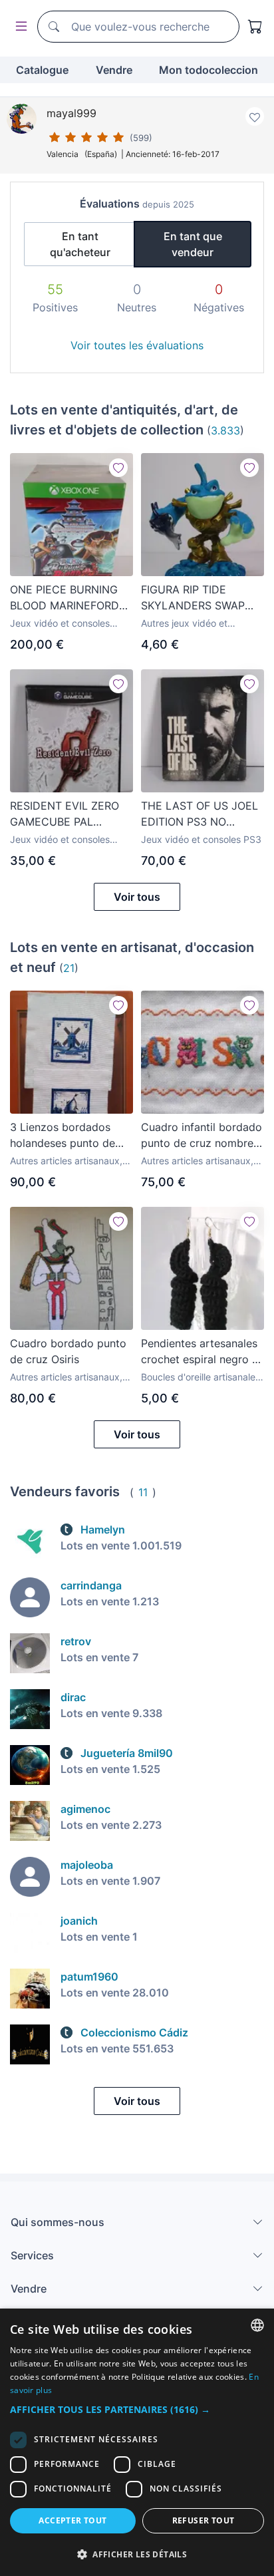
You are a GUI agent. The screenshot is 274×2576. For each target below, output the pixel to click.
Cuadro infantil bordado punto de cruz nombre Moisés (202, 1136)
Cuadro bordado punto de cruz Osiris (68, 1351)
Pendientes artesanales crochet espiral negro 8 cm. (200, 1352)
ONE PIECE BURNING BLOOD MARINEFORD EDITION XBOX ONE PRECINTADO (65, 598)
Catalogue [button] (42, 70)
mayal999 (71, 113)
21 (69, 968)
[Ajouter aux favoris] (255, 116)
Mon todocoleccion (208, 70)
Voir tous (137, 897)
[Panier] (255, 27)
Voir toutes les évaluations (137, 345)
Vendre (114, 70)
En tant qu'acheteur (80, 244)
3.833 (225, 430)
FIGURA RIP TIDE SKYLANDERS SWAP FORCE (193, 598)
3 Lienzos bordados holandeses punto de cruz (63, 1136)
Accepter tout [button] (72, 2520)
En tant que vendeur (193, 244)
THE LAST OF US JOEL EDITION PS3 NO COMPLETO (200, 814)
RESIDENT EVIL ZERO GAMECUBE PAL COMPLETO (65, 814)
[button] (137, 2409)
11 (143, 1492)
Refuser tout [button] (204, 2520)
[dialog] (137, 2442)
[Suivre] (118, 468)
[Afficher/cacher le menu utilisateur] (19, 27)
